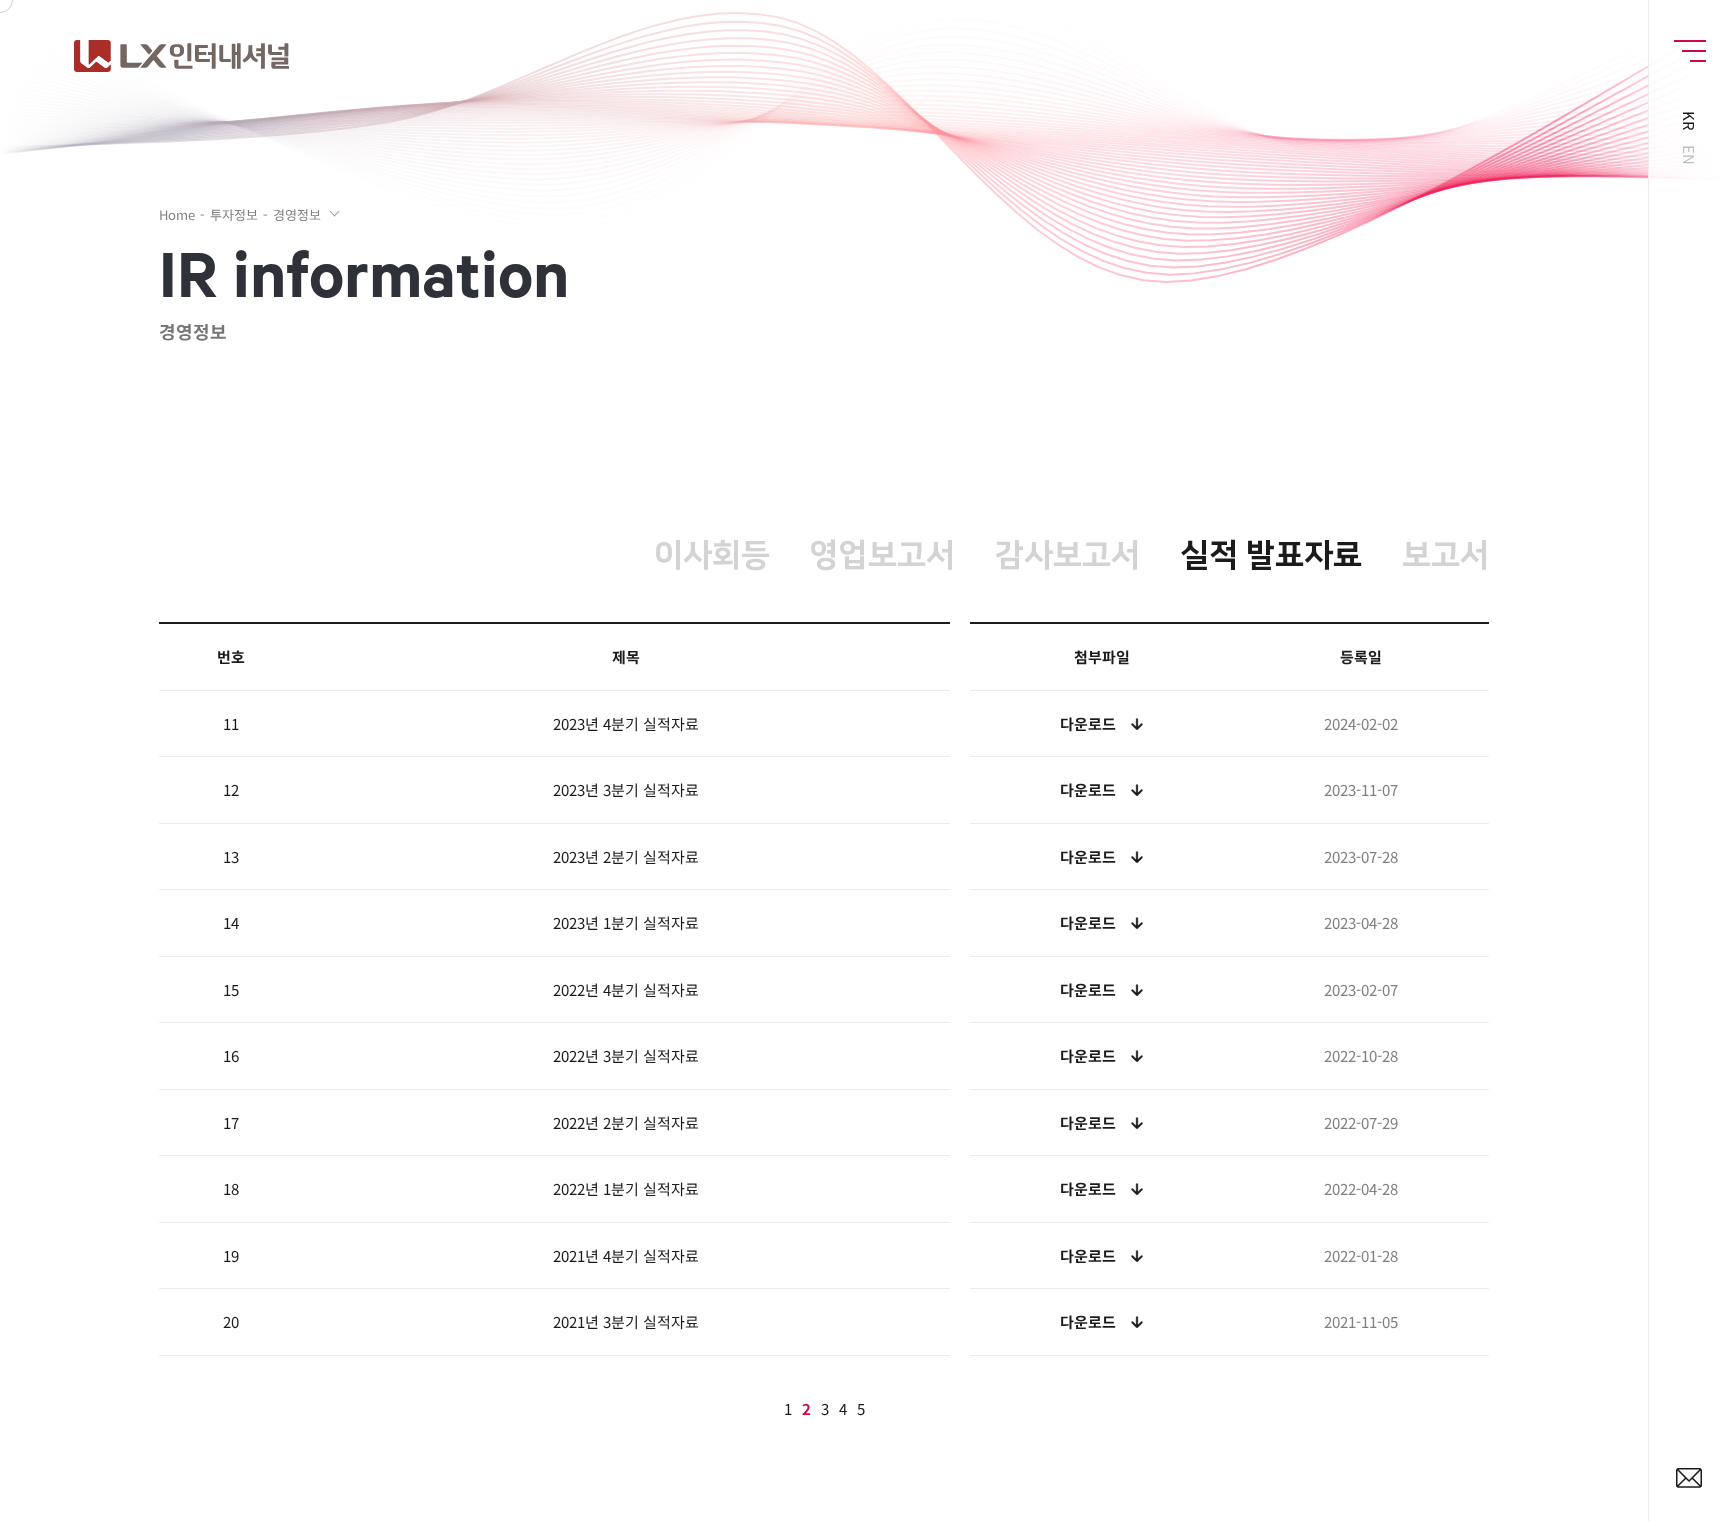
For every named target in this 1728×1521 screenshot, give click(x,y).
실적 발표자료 (1271, 556)
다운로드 (1088, 723)
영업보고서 (882, 556)
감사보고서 (1067, 556)
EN (1688, 154)
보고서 (1445, 556)
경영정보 (297, 214)
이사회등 (712, 556)
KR (1688, 121)
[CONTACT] (1689, 1479)
